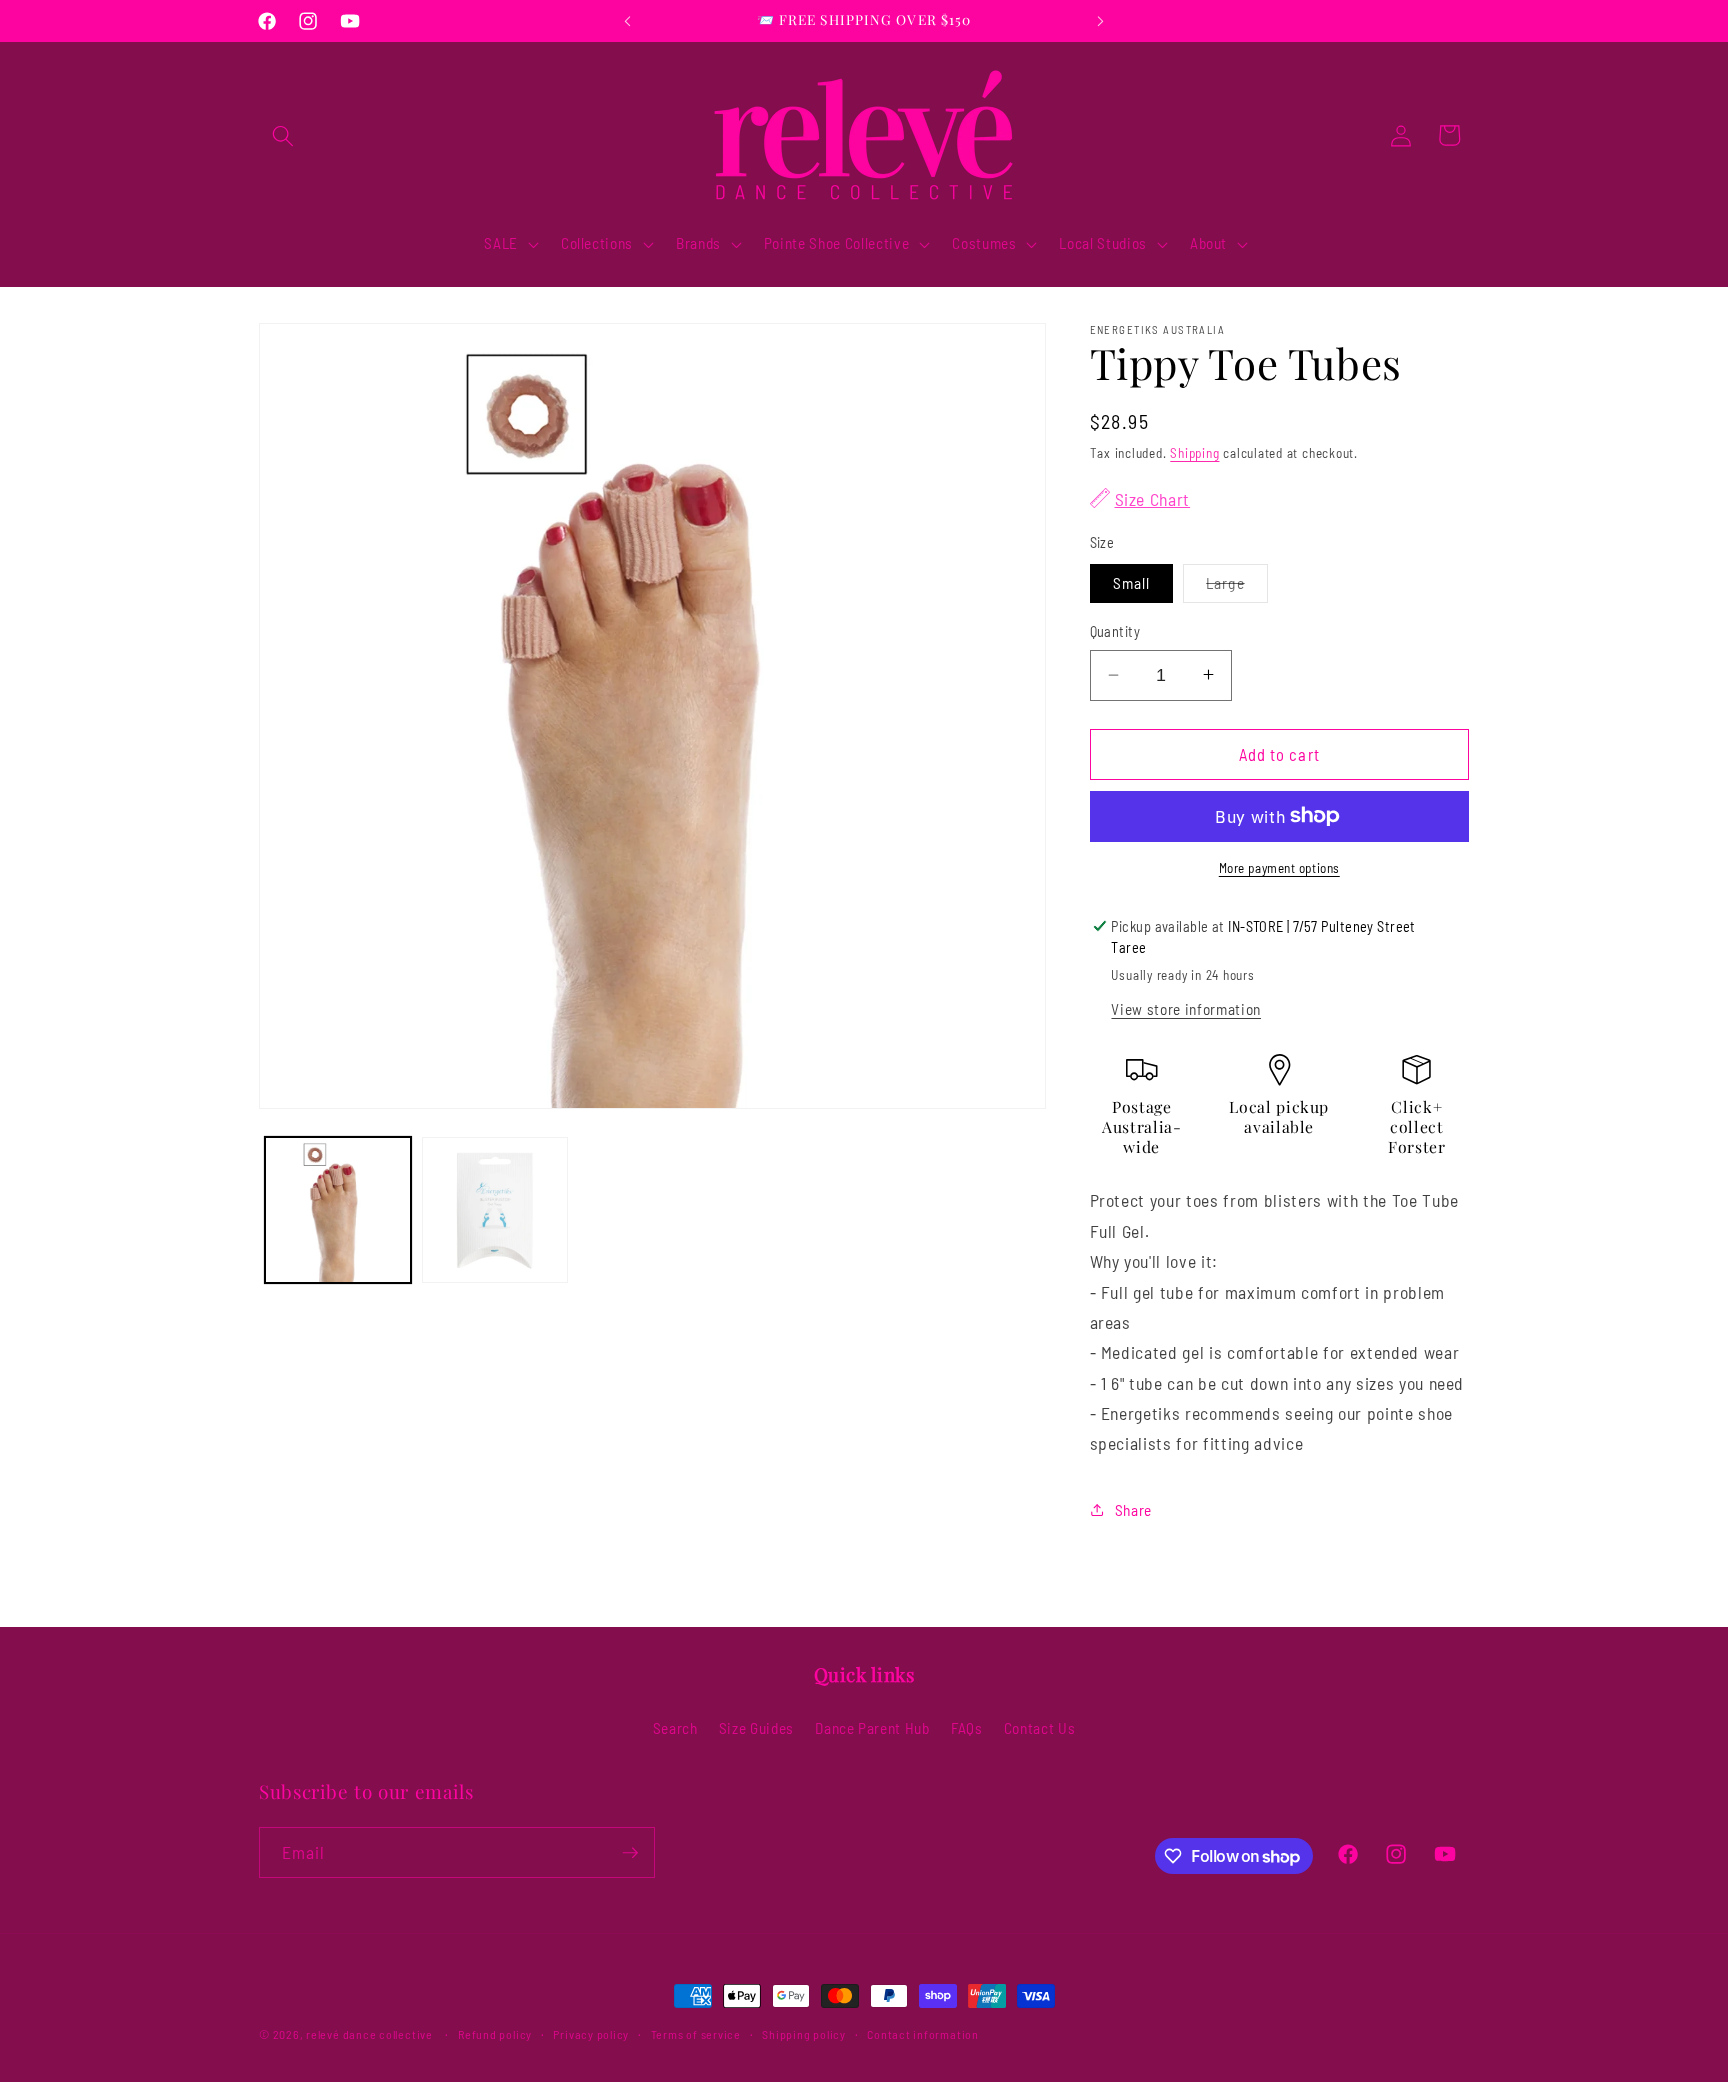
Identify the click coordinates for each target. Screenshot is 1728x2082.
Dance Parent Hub (872, 1728)
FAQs (967, 1728)
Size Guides (756, 1728)
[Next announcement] (1101, 21)
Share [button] (1133, 1510)
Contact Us (1040, 1728)
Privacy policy (591, 2034)
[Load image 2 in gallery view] (495, 1210)
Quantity (1115, 631)
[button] (283, 135)
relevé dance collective (369, 2034)
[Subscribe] (630, 1853)
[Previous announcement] (628, 21)
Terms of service (696, 2034)
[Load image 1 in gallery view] (338, 1210)
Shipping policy (804, 2034)
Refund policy (495, 2034)
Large (1237, 588)
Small (1132, 583)
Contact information (923, 2034)
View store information (1186, 1009)
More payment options (1279, 868)
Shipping (1194, 452)
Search (675, 1728)
